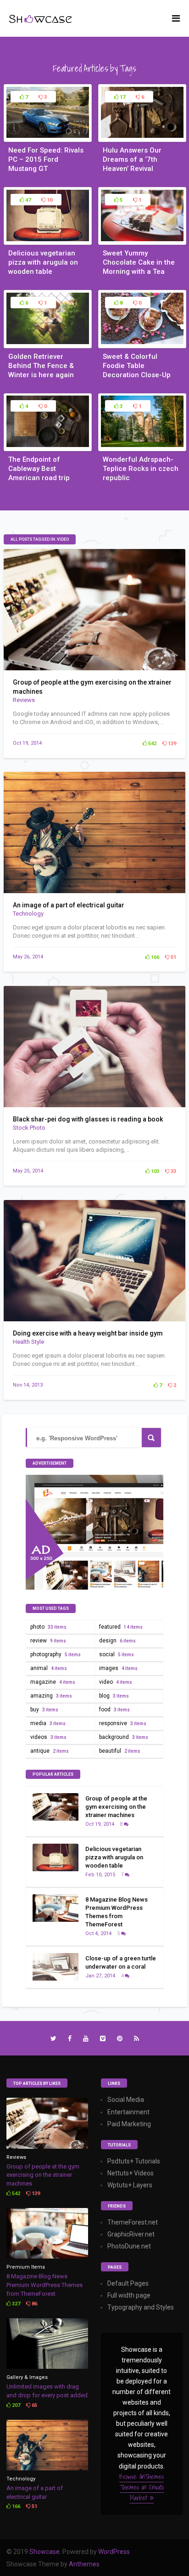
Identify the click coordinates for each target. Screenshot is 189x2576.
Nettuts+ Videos (131, 2173)
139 (171, 744)
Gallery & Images (27, 2377)
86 (34, 2304)
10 (49, 200)
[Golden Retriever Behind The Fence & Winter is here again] (48, 343)
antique (50, 1751)
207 (15, 2405)
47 (27, 200)
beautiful (120, 1751)
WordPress (114, 2552)
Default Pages (128, 2283)
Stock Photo (29, 1128)
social (117, 1654)
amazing (51, 1696)
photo (48, 1627)
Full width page (129, 2295)
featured (121, 1627)
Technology (28, 914)
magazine (53, 1682)
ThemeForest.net (133, 2222)
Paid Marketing (129, 2124)
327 (15, 2304)
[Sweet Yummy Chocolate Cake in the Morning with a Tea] (142, 239)
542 (152, 744)
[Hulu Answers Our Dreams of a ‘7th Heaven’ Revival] (142, 136)
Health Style (28, 1342)
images (118, 1668)
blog (114, 1696)
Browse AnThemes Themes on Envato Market (142, 2487)
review (48, 1641)
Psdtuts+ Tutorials (134, 2161)
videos (48, 1737)
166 (154, 957)
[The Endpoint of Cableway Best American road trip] (48, 446)
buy (44, 1710)
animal (49, 1668)
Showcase (44, 2552)
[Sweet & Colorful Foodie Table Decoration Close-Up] (142, 343)
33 (173, 1171)
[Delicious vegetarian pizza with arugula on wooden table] (48, 239)
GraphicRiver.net (131, 2234)
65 (34, 2405)
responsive (123, 1723)
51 (173, 957)
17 (122, 97)
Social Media (126, 2100)
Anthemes (84, 2564)
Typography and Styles (141, 2307)
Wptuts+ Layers (130, 2185)
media (48, 1723)
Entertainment (128, 2112)
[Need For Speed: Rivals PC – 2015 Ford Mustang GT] (48, 136)
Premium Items (26, 2267)
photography (56, 1654)
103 (154, 1171)
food (114, 1710)
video (116, 1682)
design (117, 1641)
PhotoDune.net (129, 2246)
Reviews (24, 700)
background (124, 1737)
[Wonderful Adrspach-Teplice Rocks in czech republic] (142, 446)
